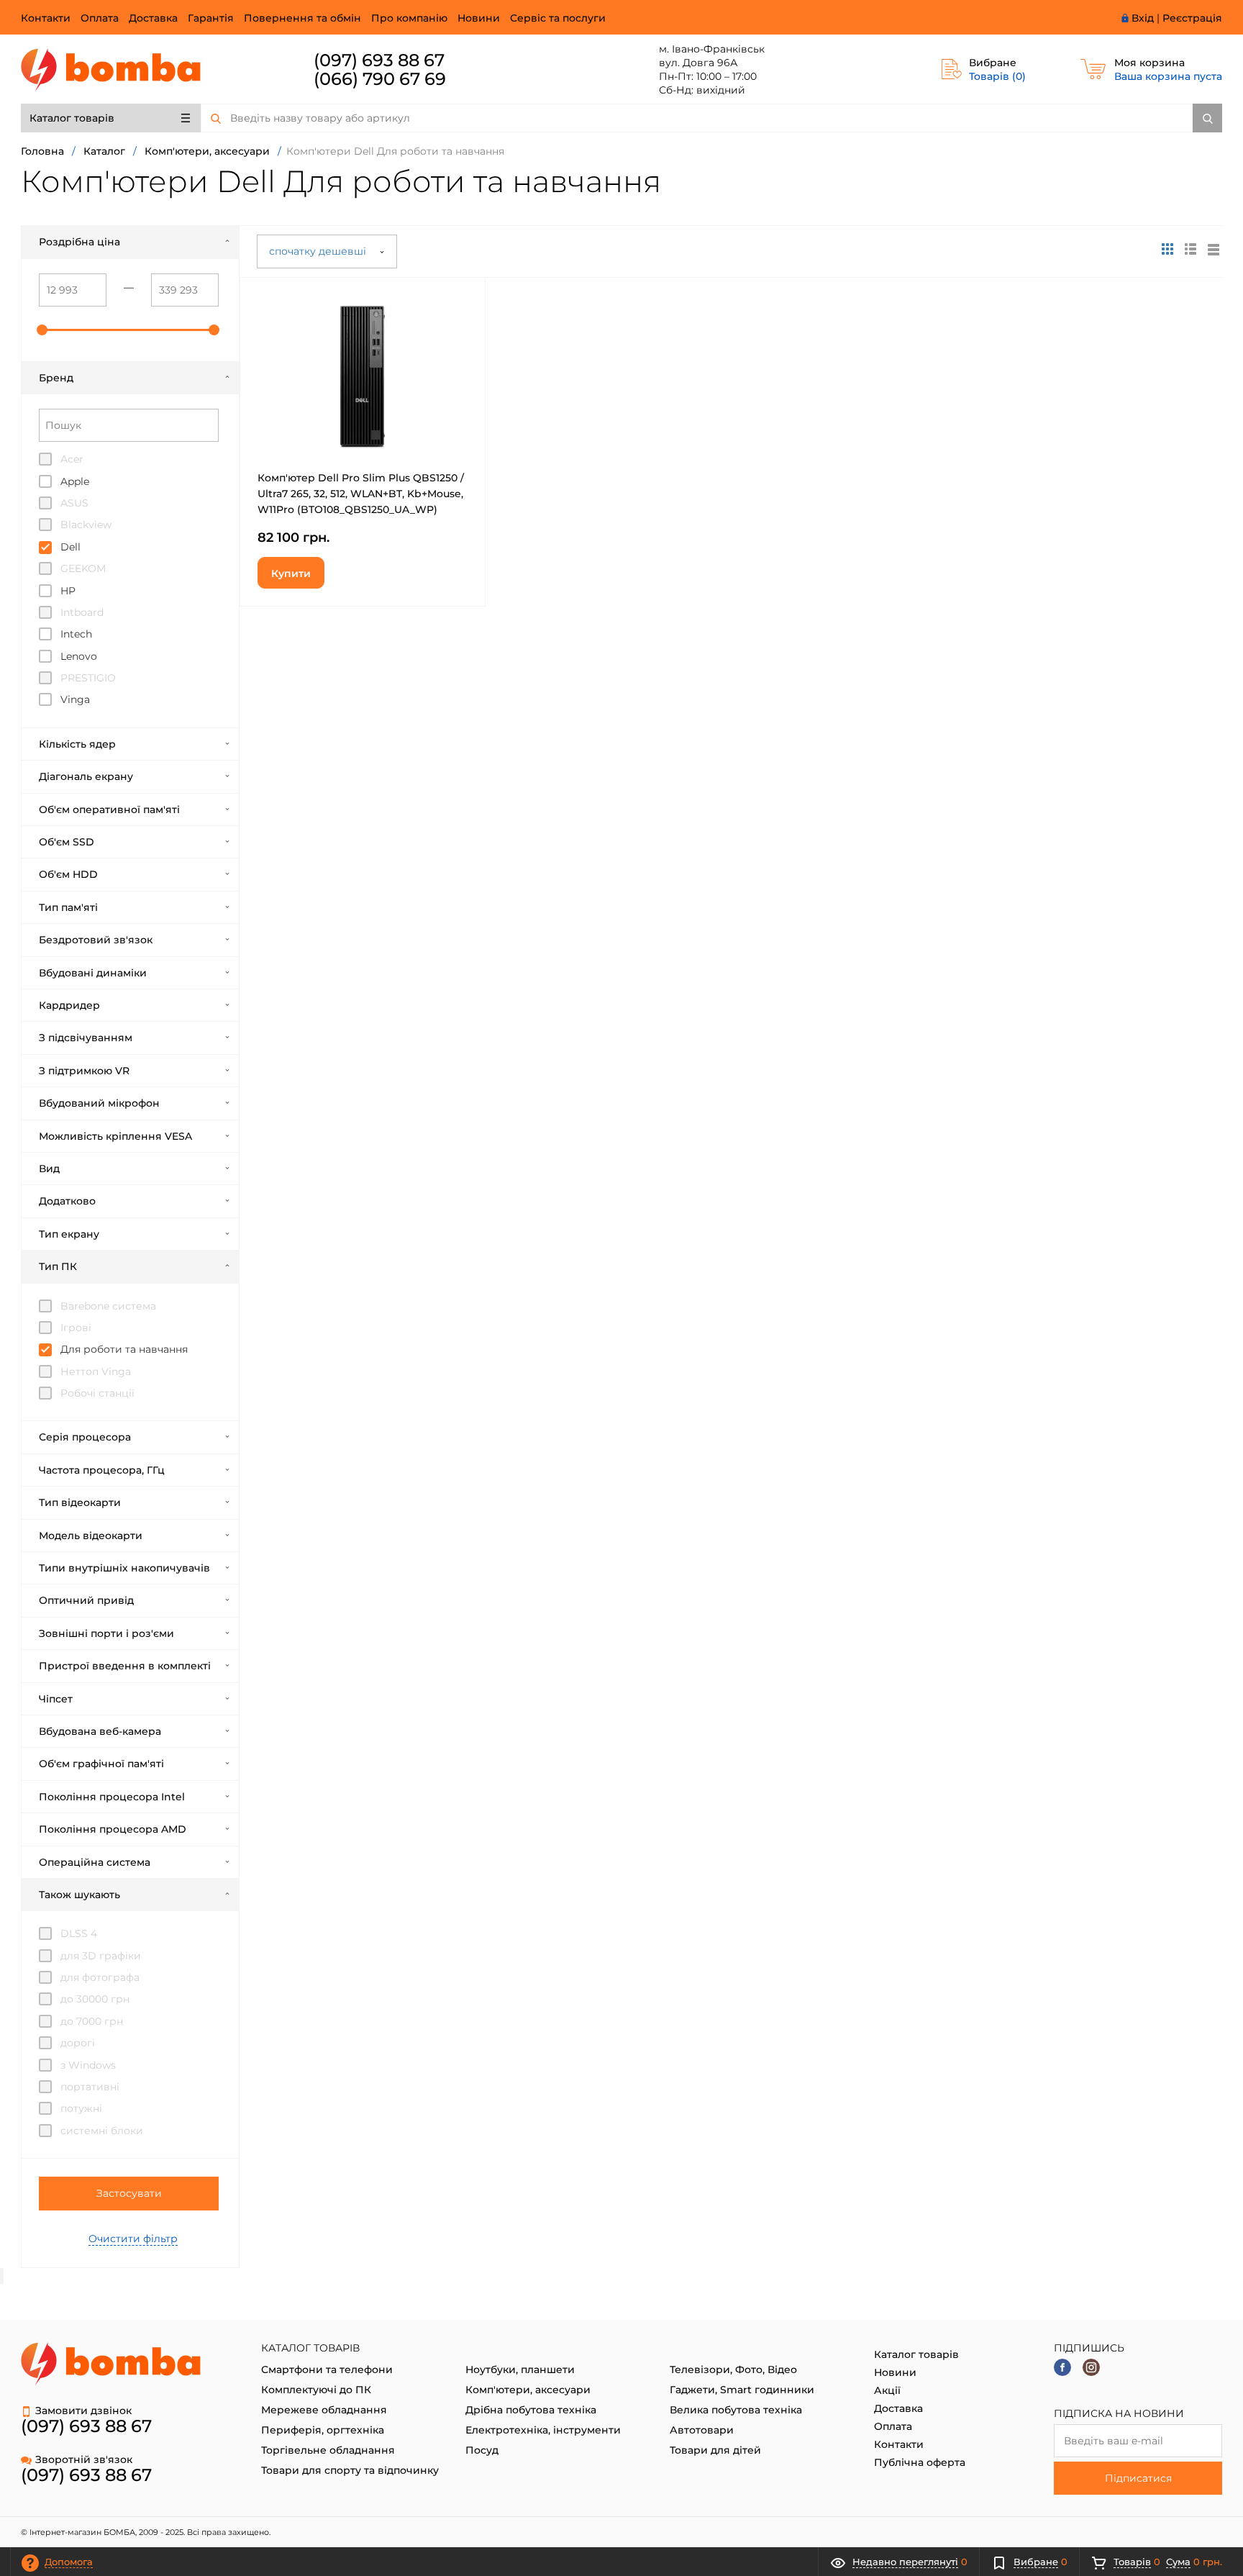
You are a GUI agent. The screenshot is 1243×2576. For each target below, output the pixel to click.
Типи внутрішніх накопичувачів (124, 1568)
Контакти (46, 18)
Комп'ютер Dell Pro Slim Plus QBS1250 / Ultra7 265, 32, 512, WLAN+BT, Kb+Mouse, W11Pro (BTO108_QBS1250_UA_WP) (361, 494)
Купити (291, 573)
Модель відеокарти (91, 1536)
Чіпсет (56, 1699)
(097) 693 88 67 (379, 60)
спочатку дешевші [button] (319, 251)
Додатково (67, 1201)
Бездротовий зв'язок (96, 940)
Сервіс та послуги (558, 18)
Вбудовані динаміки (93, 973)
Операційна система (95, 1862)
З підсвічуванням (86, 1038)
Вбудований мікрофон (99, 1103)
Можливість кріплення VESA (115, 1136)
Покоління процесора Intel (112, 1797)
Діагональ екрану (86, 776)
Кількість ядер (77, 744)
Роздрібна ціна (79, 242)
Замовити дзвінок (83, 2411)
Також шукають (79, 1895)
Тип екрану (69, 1234)
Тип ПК (58, 1266)
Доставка (153, 18)
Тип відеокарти (80, 1502)
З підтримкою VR (84, 1071)
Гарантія (211, 18)
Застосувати (129, 2193)
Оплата (100, 18)
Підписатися (1138, 2478)
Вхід (1143, 18)
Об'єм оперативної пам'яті (109, 809)
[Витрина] (1167, 249)
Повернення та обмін (302, 18)
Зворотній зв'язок (84, 2459)
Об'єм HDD (68, 874)
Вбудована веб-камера (100, 1731)
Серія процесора (85, 1437)
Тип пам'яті (68, 907)
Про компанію (409, 18)
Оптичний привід (86, 1600)
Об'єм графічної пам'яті (101, 1764)
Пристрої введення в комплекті (125, 1666)
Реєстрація (1192, 18)
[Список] (1214, 249)
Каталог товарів (72, 118)
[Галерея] (1190, 249)
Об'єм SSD (67, 842)
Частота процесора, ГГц (102, 1470)
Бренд (56, 378)
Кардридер (69, 1005)
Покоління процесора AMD (113, 1829)
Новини (479, 18)
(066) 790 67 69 (380, 79)
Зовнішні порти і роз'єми (106, 1633)
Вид (49, 1169)
